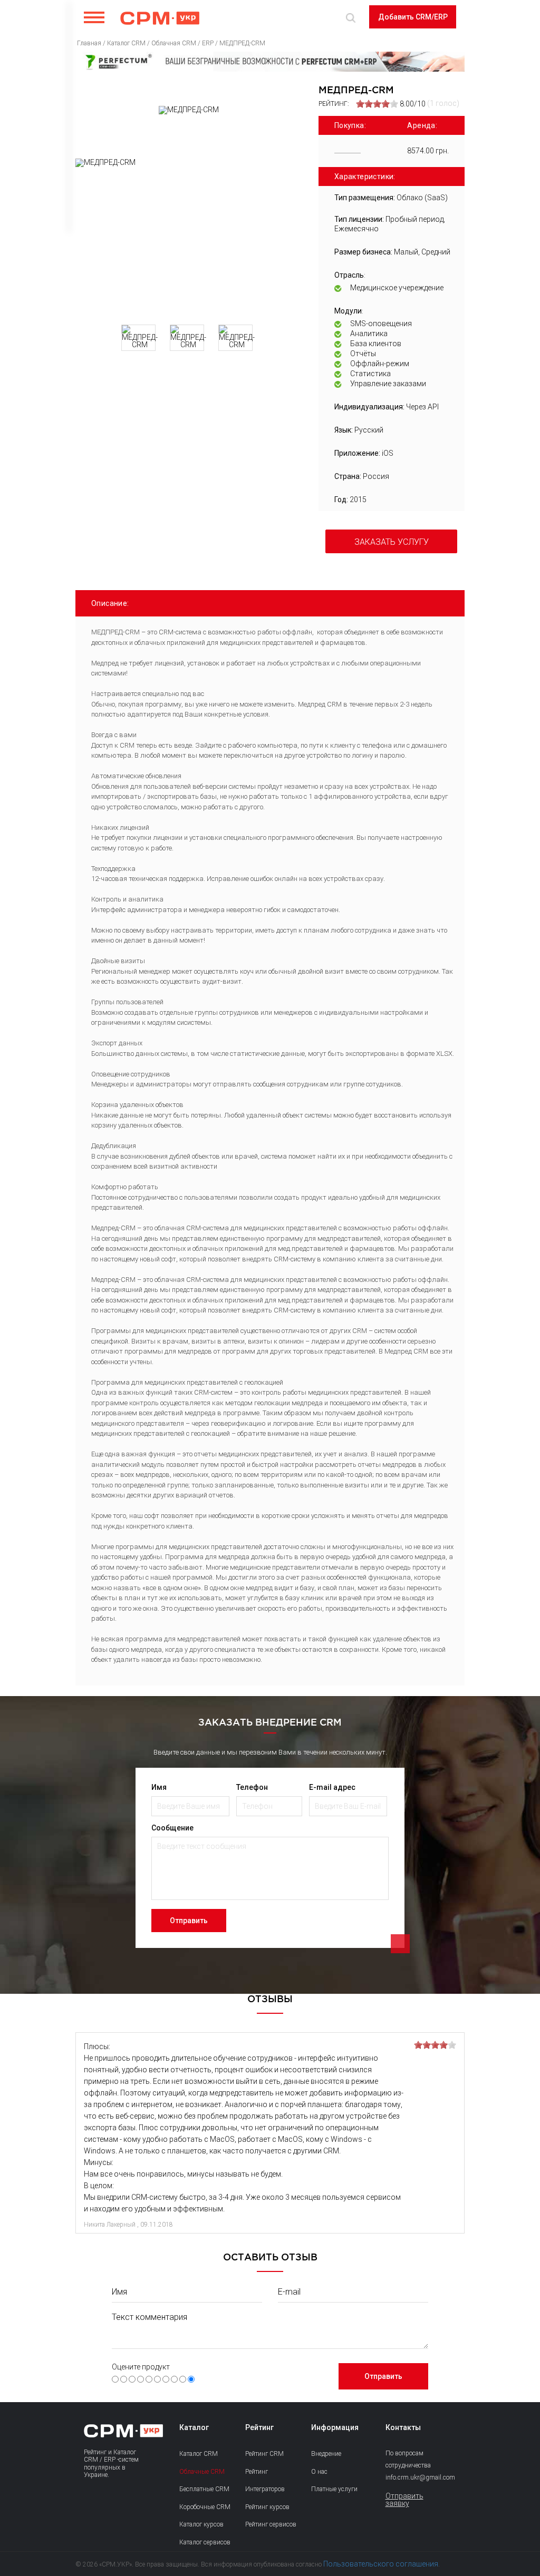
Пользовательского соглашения (381, 2564)
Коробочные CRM (205, 2507)
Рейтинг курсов (267, 2507)
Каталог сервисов (205, 2542)
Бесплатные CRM (204, 2489)
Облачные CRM (202, 2472)
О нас (319, 2472)
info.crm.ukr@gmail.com (411, 2477)
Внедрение (326, 2454)
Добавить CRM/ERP (413, 17)
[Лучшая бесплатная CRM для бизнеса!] (270, 62)
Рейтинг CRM (264, 2454)
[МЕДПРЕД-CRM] (189, 238)
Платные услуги (334, 2489)
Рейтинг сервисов (271, 2524)
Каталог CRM (199, 2454)
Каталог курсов (201, 2524)
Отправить (189, 1921)
